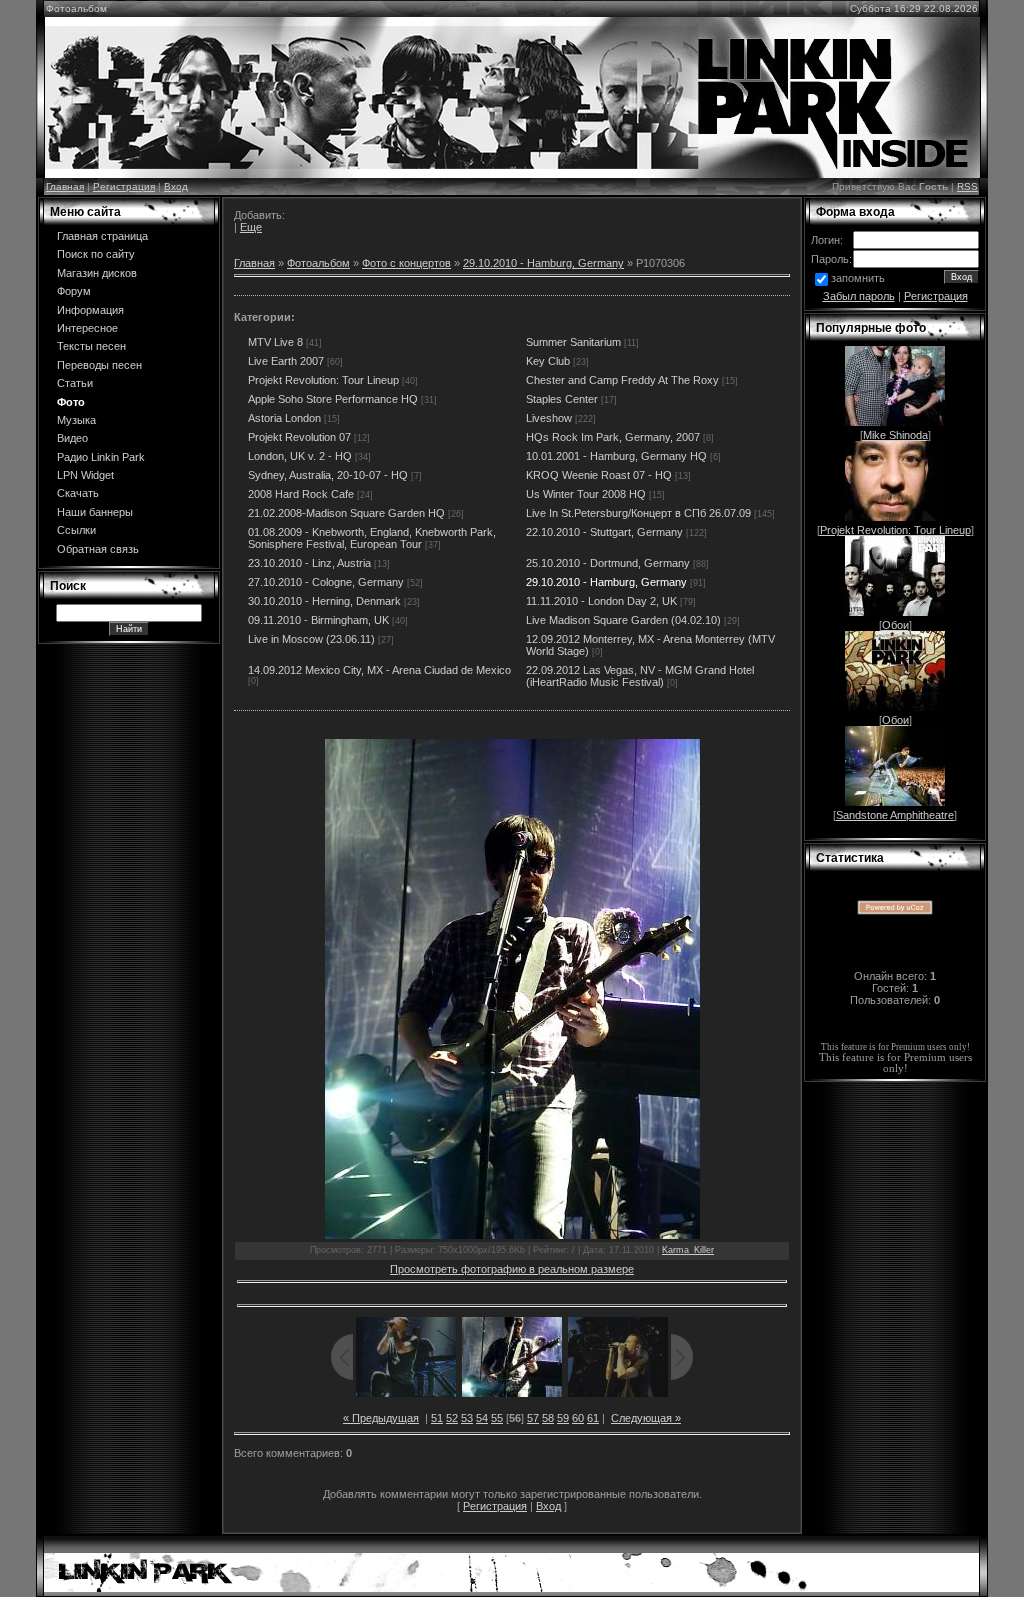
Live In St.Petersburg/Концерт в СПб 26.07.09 (638, 513)
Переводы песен (99, 365)
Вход (176, 186)
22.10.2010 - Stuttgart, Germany (604, 532)
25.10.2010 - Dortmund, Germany (608, 563)
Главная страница (102, 236)
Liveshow (549, 418)
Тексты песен (91, 346)
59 (563, 1418)
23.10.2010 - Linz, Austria (309, 563)
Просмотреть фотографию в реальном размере (512, 1269)
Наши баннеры (95, 512)
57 (533, 1418)
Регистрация (124, 186)
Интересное (87, 328)
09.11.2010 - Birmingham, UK (318, 620)
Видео (72, 438)
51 (437, 1418)
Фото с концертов (406, 263)
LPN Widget (85, 475)
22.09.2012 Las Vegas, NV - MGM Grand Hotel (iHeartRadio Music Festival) (640, 676)
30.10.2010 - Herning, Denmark (324, 601)
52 (452, 1418)
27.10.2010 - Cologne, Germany (326, 582)
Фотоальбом (318, 263)
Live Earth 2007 (286, 361)
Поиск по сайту (96, 254)
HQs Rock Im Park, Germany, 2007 (613, 437)
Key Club (548, 361)
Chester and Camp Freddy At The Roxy (622, 380)
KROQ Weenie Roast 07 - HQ (599, 475)
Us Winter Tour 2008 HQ (586, 494)
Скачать (78, 493)
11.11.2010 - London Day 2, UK (601, 601)
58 (548, 1418)
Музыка (76, 420)
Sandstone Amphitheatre (895, 815)
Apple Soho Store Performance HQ (333, 399)
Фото (71, 402)
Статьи (75, 383)
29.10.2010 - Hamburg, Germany (543, 263)
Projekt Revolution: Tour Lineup (323, 380)
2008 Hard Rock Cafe (301, 494)
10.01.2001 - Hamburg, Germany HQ (616, 456)
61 (593, 1418)
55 (497, 1418)
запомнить (858, 278)
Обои (895, 625)
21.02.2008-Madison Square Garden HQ (346, 513)
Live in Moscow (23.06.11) (311, 639)
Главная (65, 186)
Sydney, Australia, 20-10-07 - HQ (328, 475)
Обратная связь (98, 549)
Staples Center (562, 399)
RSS (967, 186)
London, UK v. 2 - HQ (300, 456)
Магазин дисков (97, 273)
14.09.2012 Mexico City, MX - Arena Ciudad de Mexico (379, 670)
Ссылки (76, 530)
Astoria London (284, 418)
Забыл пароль (859, 296)
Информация (90, 310)
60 (578, 1418)
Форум (74, 291)
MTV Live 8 (275, 342)
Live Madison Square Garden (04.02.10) (623, 620)
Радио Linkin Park (101, 457)
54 (482, 1418)
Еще (251, 227)
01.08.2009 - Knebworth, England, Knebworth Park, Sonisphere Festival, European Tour (372, 538)
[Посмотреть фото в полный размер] (512, 989)
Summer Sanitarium (573, 342)
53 (467, 1418)
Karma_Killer (688, 1250)
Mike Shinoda (895, 435)
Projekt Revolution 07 (299, 437)
